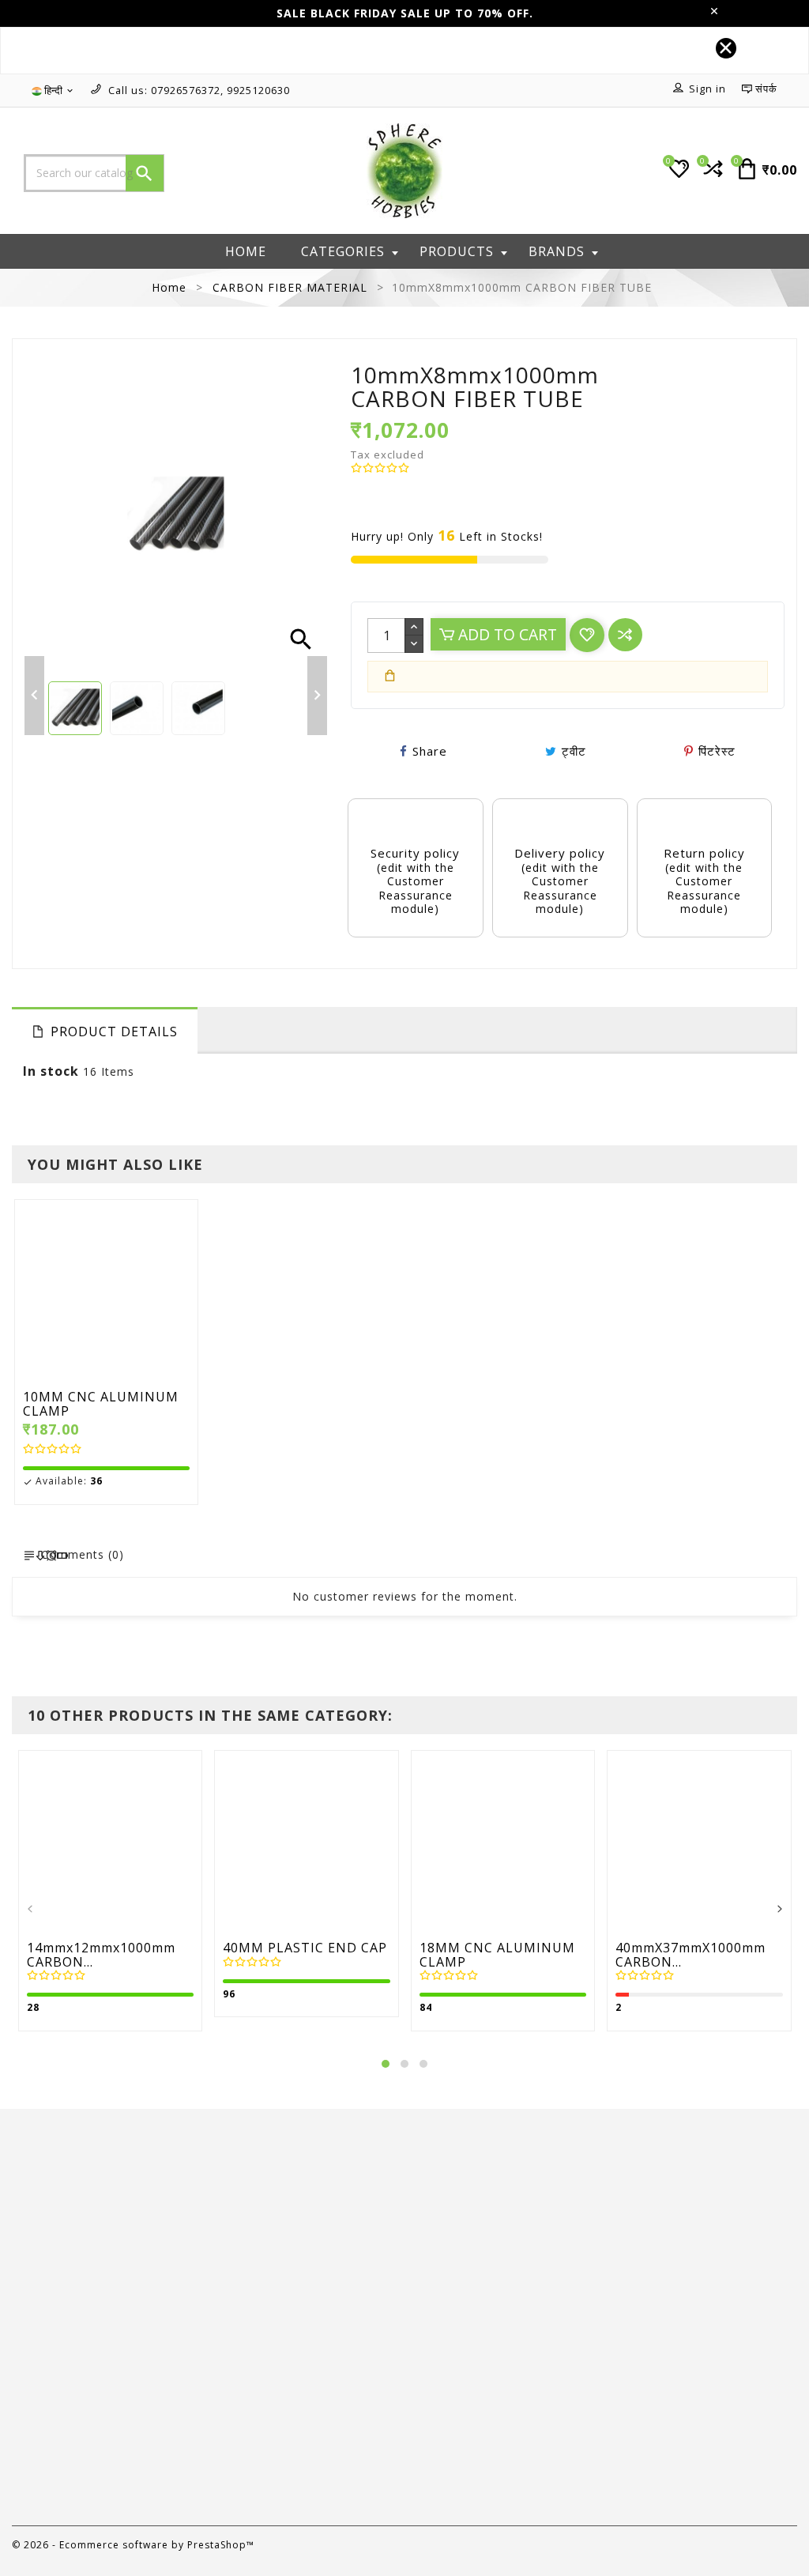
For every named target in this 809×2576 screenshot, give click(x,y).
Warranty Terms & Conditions (505, 2382)
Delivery (440, 2289)
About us (443, 2335)
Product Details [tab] (114, 1032)
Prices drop (248, 2289)
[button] (386, 2064)
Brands (557, 251)
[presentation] (30, 1910)
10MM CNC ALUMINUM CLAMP (101, 1404)
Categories (343, 251)
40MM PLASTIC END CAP (305, 1948)
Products (457, 251)
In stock (51, 1071)
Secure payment (464, 2359)
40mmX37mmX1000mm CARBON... (690, 1955)
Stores (436, 2429)
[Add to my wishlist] (587, 635)
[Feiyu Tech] (507, 2161)
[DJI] (98, 2161)
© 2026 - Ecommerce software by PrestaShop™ (133, 2545)
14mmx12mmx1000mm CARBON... (101, 1955)
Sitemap (441, 2406)
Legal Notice (454, 2312)
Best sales (245, 2335)
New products (256, 2312)
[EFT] (303, 2161)
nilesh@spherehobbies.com (108, 2497)
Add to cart (506, 634)
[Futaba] (711, 2161)
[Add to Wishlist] (143, 1294)
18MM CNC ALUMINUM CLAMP (497, 1955)
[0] (711, 175)
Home (246, 251)
